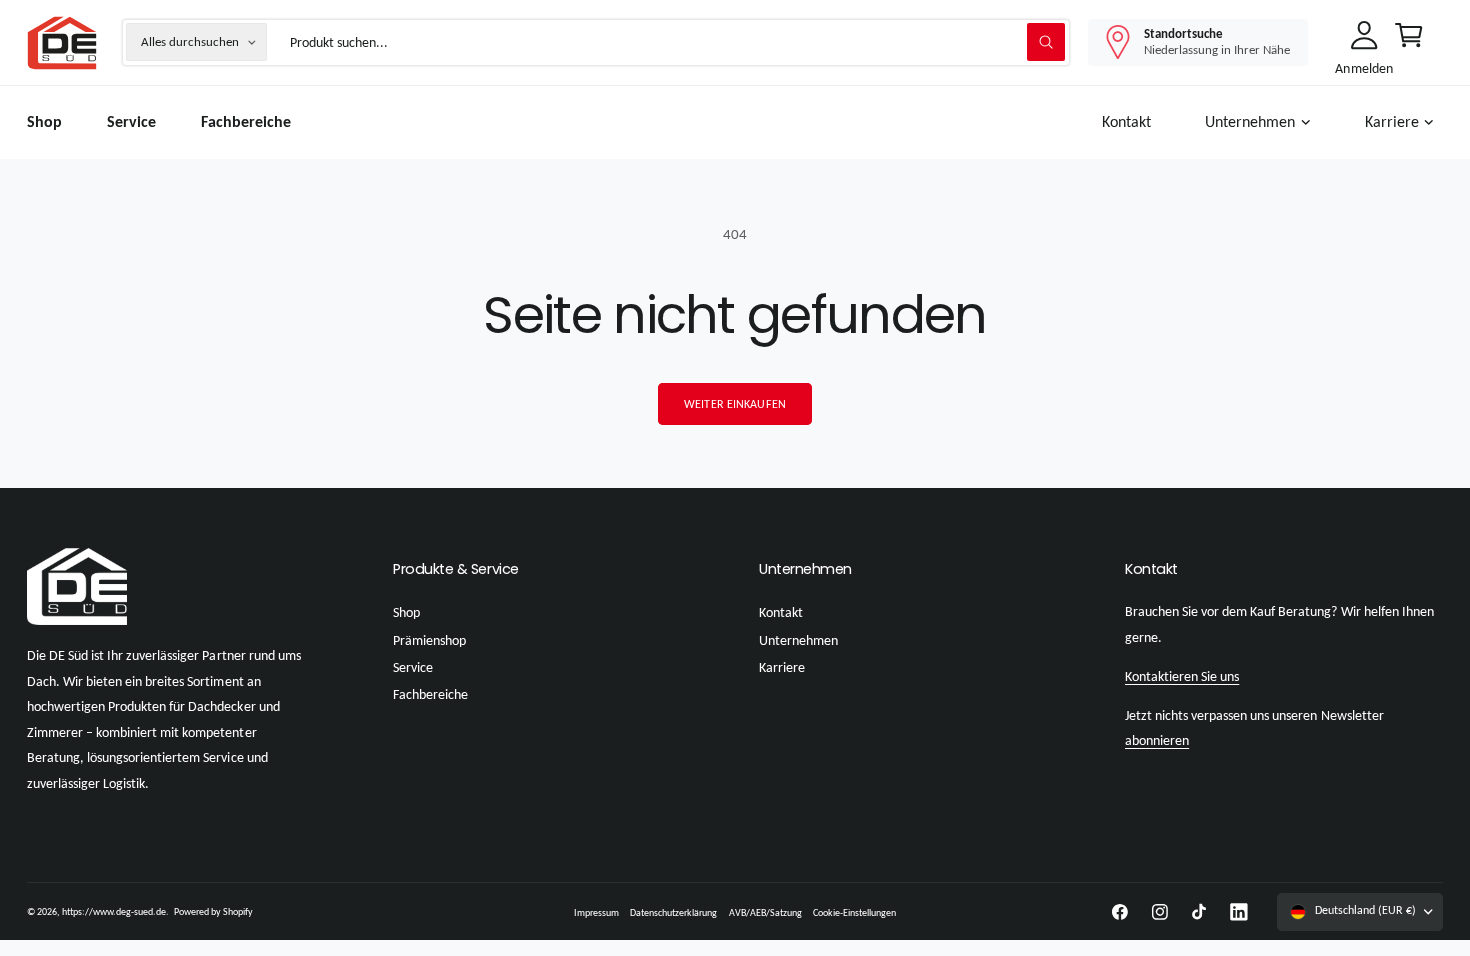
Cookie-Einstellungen (854, 912)
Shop (406, 612)
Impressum (596, 912)
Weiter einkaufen (735, 404)
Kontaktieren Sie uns (1182, 676)
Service (413, 667)
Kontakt (781, 612)
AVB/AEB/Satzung (765, 912)
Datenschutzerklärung (673, 912)
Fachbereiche (430, 694)
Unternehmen (1250, 121)
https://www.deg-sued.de (114, 911)
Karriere (1392, 121)
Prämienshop (429, 640)
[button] (1262, 122)
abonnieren (1157, 740)
